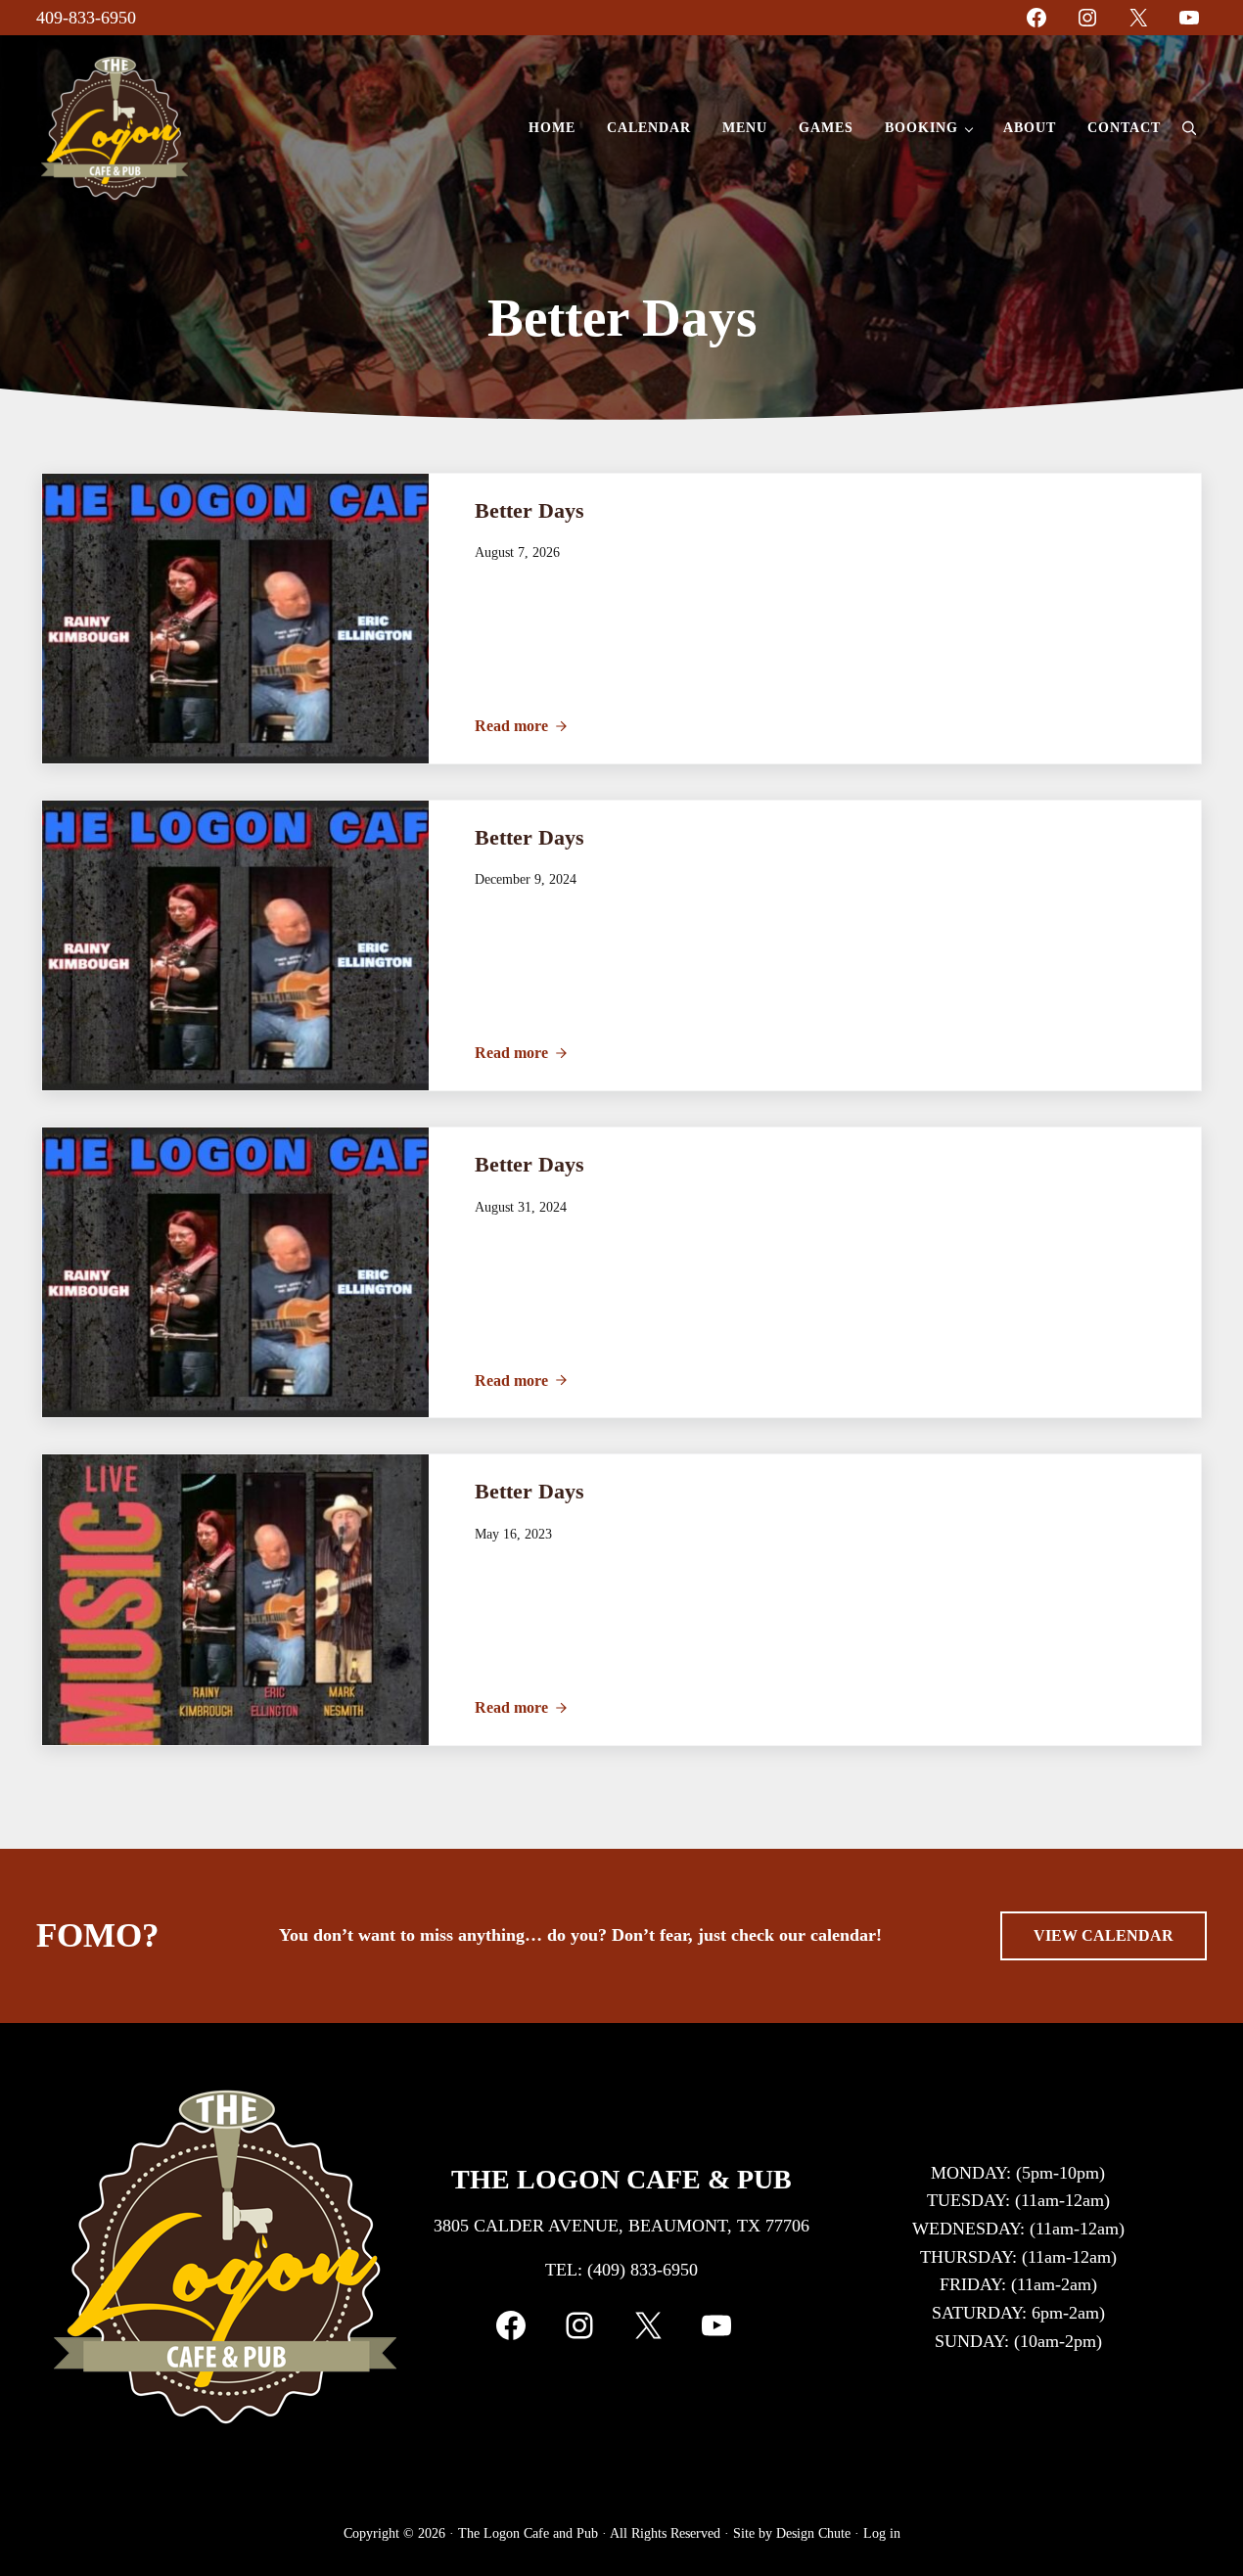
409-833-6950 (86, 18)
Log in (882, 2533)
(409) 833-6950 (643, 2270)
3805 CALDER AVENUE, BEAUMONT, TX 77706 (621, 2226)
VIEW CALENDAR (1104, 1935)
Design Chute (813, 2533)
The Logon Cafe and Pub (528, 2533)
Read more (521, 726)
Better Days (529, 510)
